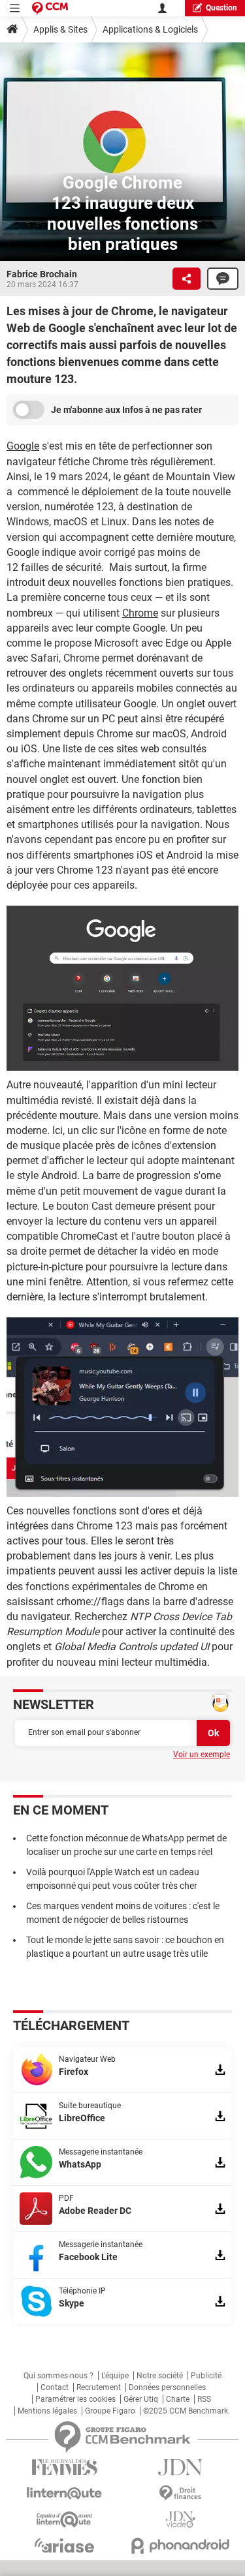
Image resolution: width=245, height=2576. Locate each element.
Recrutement (99, 2387)
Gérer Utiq (141, 2399)
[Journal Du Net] (181, 2467)
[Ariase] (65, 2545)
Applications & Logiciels (150, 29)
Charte (178, 2399)
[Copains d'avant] (65, 2520)
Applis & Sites (60, 29)
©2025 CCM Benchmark (186, 2411)
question (221, 8)
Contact (55, 2387)
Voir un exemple (202, 1755)
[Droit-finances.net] (181, 2493)
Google (23, 446)
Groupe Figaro (110, 2411)
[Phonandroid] (181, 2546)
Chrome (140, 613)
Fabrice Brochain (42, 274)
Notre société (160, 2376)
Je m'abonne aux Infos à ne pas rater (126, 410)
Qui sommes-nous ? (58, 2376)
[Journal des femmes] (65, 2467)
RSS (204, 2399)
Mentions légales (47, 2411)
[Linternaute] (65, 2493)
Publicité (206, 2376)
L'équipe (115, 2376)
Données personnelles (167, 2387)
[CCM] (50, 8)
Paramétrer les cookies (75, 2399)
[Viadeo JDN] (181, 2520)
